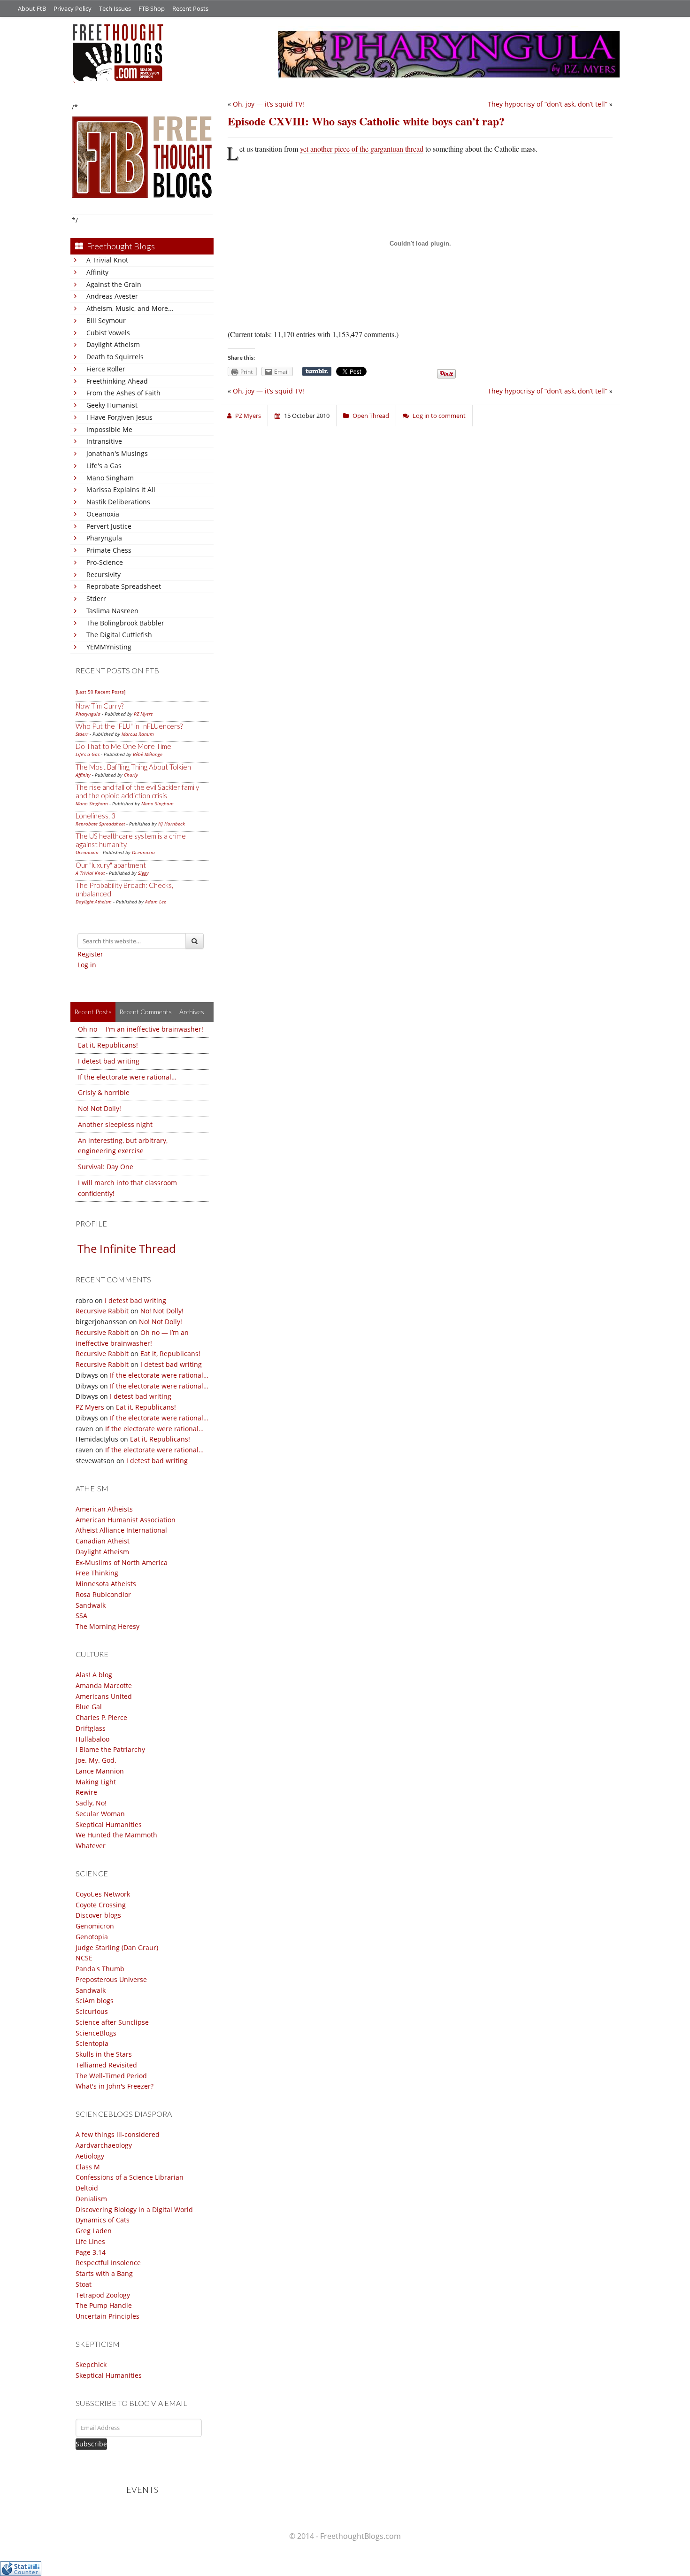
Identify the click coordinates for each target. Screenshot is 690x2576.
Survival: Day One (106, 1167)
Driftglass (91, 1728)
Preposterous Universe (111, 1979)
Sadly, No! (91, 1803)
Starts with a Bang (104, 2273)
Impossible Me (109, 429)
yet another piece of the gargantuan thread (362, 149)
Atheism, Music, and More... (130, 308)
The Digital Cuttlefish (119, 635)
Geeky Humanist (112, 405)
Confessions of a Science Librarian (130, 2177)
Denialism (91, 2199)
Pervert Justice (109, 526)
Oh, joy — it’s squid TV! (268, 104)
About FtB (32, 8)
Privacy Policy (73, 8)
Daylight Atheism (113, 344)
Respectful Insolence (108, 2263)
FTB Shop (152, 8)
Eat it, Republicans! (108, 1045)
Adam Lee (156, 902)
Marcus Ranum (138, 734)
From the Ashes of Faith (123, 393)
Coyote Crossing (101, 1905)
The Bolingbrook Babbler (125, 623)
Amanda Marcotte (104, 1685)
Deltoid (87, 2188)
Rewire (86, 1792)
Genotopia (92, 1937)
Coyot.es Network (103, 1894)
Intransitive (104, 441)
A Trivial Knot (107, 260)
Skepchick (91, 2364)
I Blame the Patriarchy (110, 1749)
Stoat (84, 2284)
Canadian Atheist (103, 1541)
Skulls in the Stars (104, 2054)
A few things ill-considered (118, 2134)
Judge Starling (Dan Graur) (117, 1947)
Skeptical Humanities (109, 1824)
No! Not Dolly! (100, 1108)
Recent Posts (190, 8)
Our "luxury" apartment (111, 865)
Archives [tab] (192, 1012)
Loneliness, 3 (96, 816)
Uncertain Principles (107, 2316)
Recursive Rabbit (102, 1311)
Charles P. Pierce (101, 1717)
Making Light (96, 1782)
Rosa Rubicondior (103, 1594)
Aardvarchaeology (104, 2145)
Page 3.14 (91, 2252)
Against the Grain (114, 284)
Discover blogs (98, 1915)
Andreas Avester (112, 296)
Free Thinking (97, 1573)
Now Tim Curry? (100, 706)
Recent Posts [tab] (93, 1012)
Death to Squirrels (115, 357)
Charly (131, 775)
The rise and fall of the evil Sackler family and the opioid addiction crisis (137, 791)
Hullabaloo (92, 1739)
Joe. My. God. (96, 1760)
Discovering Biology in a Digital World (134, 2210)
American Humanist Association (126, 1520)
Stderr (96, 598)
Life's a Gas (104, 466)
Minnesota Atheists (106, 1584)
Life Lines (90, 2241)
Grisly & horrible (104, 1092)
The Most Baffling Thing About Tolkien (133, 767)
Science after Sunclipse (112, 2022)
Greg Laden (94, 2231)
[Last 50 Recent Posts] (100, 692)
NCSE (84, 1958)
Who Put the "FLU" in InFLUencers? (129, 726)
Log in (87, 965)
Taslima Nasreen (112, 611)
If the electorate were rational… (127, 1077)
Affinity (97, 272)
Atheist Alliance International (121, 1530)
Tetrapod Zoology (103, 2295)
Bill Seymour (106, 320)
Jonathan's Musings (117, 453)
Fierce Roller (106, 369)
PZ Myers (143, 714)
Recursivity (103, 575)
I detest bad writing (109, 1061)
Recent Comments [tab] (146, 1012)
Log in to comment (439, 416)
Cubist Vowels (108, 333)
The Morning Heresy (107, 1626)
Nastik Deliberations (118, 502)
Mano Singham (110, 478)
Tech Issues (115, 8)
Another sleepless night (115, 1124)
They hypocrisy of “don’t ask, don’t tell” (548, 104)
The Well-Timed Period (111, 2076)
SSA (81, 1616)
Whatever (91, 1846)
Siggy (143, 873)
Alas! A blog (94, 1675)
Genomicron (95, 1926)
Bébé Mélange (148, 754)
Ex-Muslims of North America (122, 1562)
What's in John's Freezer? (115, 2086)
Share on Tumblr (317, 371)
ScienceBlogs (96, 2033)
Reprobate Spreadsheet (124, 586)
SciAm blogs (95, 2001)
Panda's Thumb (100, 1969)
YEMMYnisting (109, 647)
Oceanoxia (103, 514)
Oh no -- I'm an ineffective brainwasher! (141, 1029)
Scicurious (92, 2011)
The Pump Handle (104, 2305)
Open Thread (371, 416)
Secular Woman (100, 1814)
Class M (88, 2167)
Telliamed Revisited (106, 2065)
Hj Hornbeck (172, 824)
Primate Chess (109, 550)
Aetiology (90, 2156)
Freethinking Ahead (117, 381)
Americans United (104, 1696)
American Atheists (104, 1509)
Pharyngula (104, 538)
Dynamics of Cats (103, 2220)
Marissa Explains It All (121, 490)
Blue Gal (89, 1707)
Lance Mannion (100, 1771)
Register (90, 954)
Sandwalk (91, 1605)
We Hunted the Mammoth (116, 1835)
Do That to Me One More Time (123, 746)
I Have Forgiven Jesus (119, 417)
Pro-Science (105, 562)
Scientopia (92, 2043)
